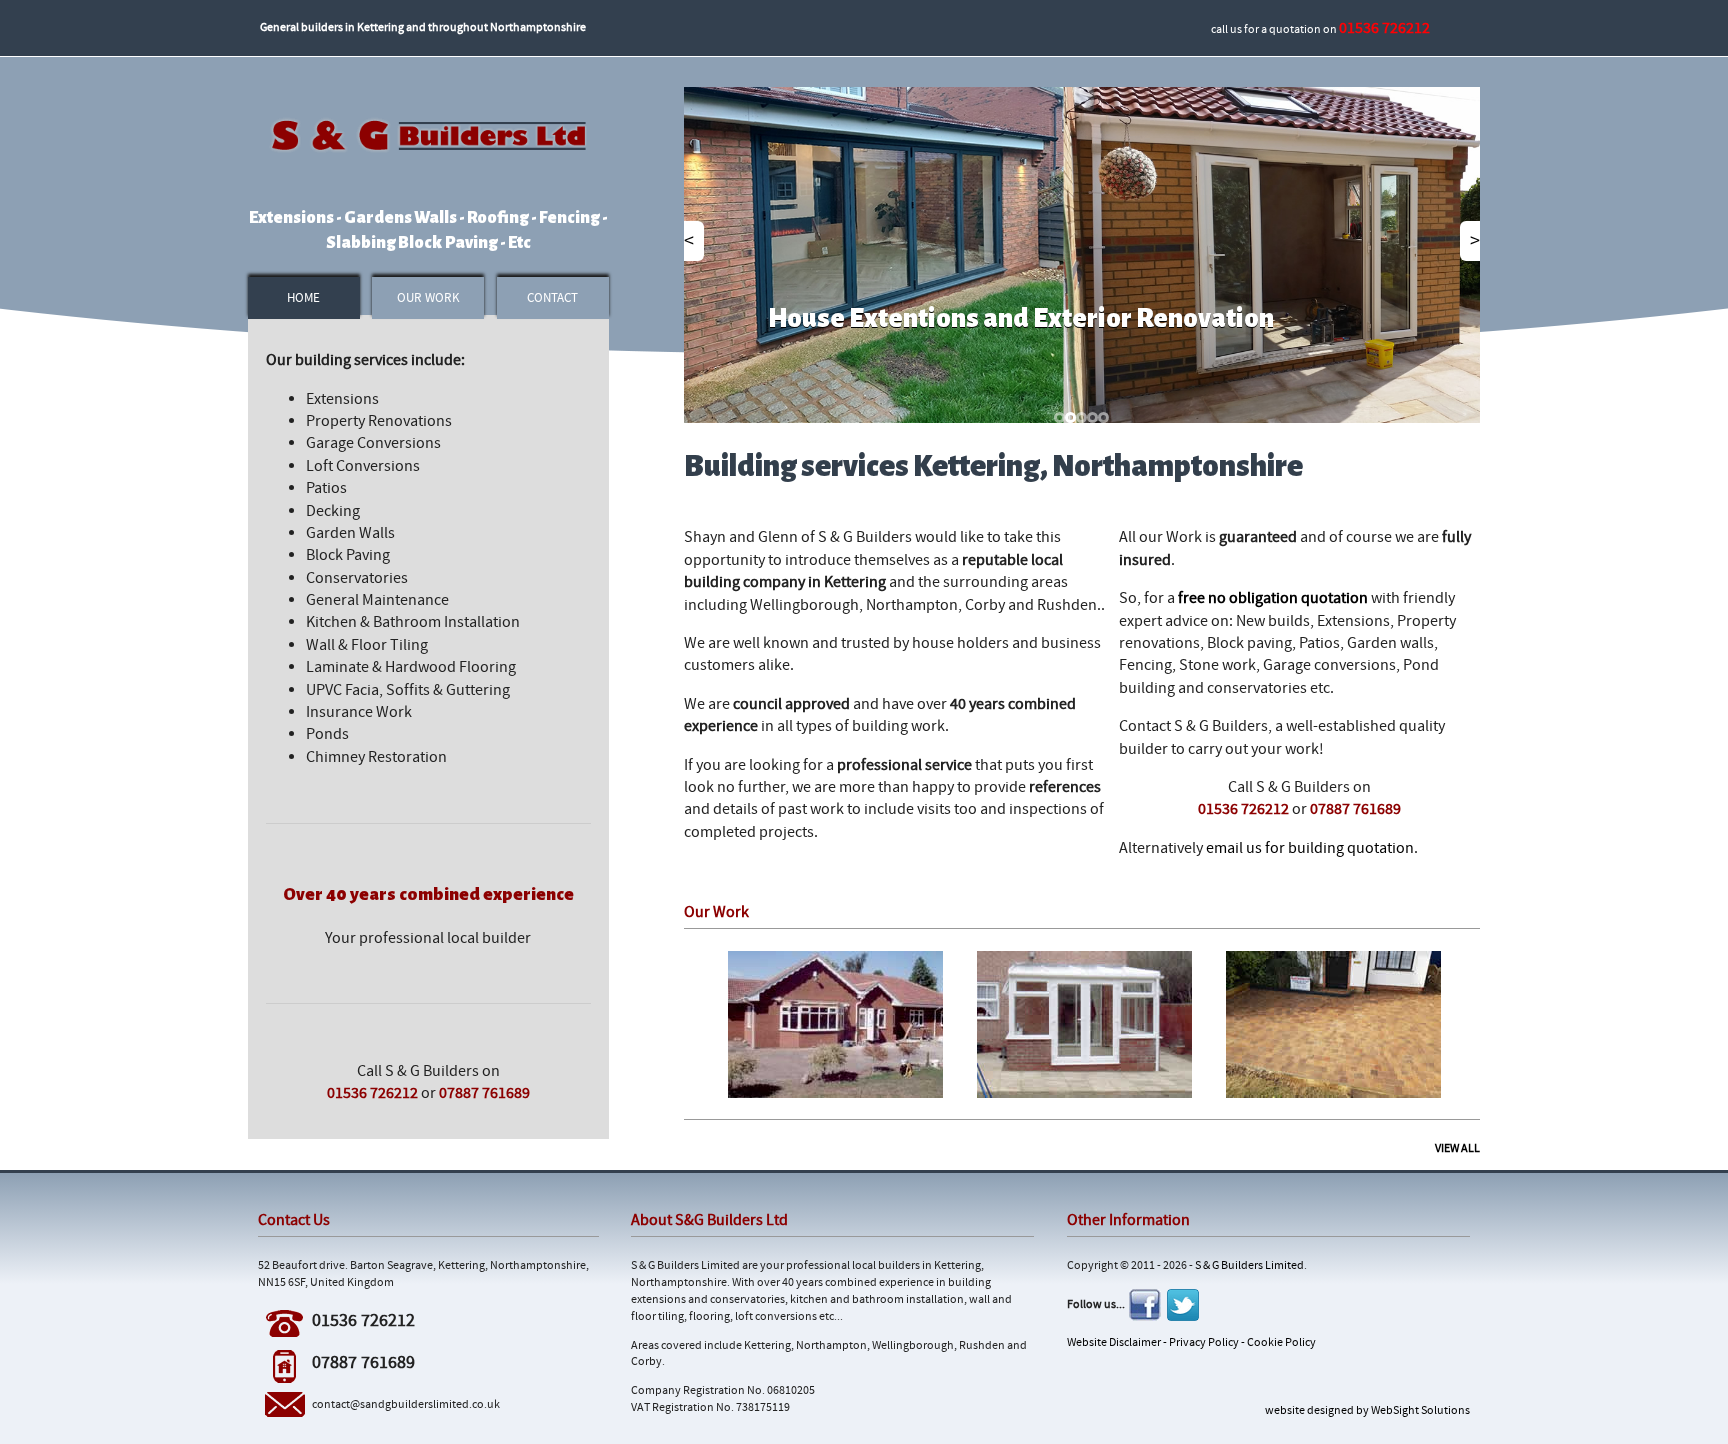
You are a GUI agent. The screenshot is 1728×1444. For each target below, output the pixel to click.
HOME (303, 298)
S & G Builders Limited (1249, 1265)
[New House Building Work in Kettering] (835, 1023)
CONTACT (552, 298)
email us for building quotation (1310, 848)
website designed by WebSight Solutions (1367, 1410)
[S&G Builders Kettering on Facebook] (1145, 1304)
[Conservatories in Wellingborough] (1084, 1023)
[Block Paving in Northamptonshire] (1333, 1023)
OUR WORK (428, 298)
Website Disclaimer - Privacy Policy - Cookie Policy (1191, 1342)
